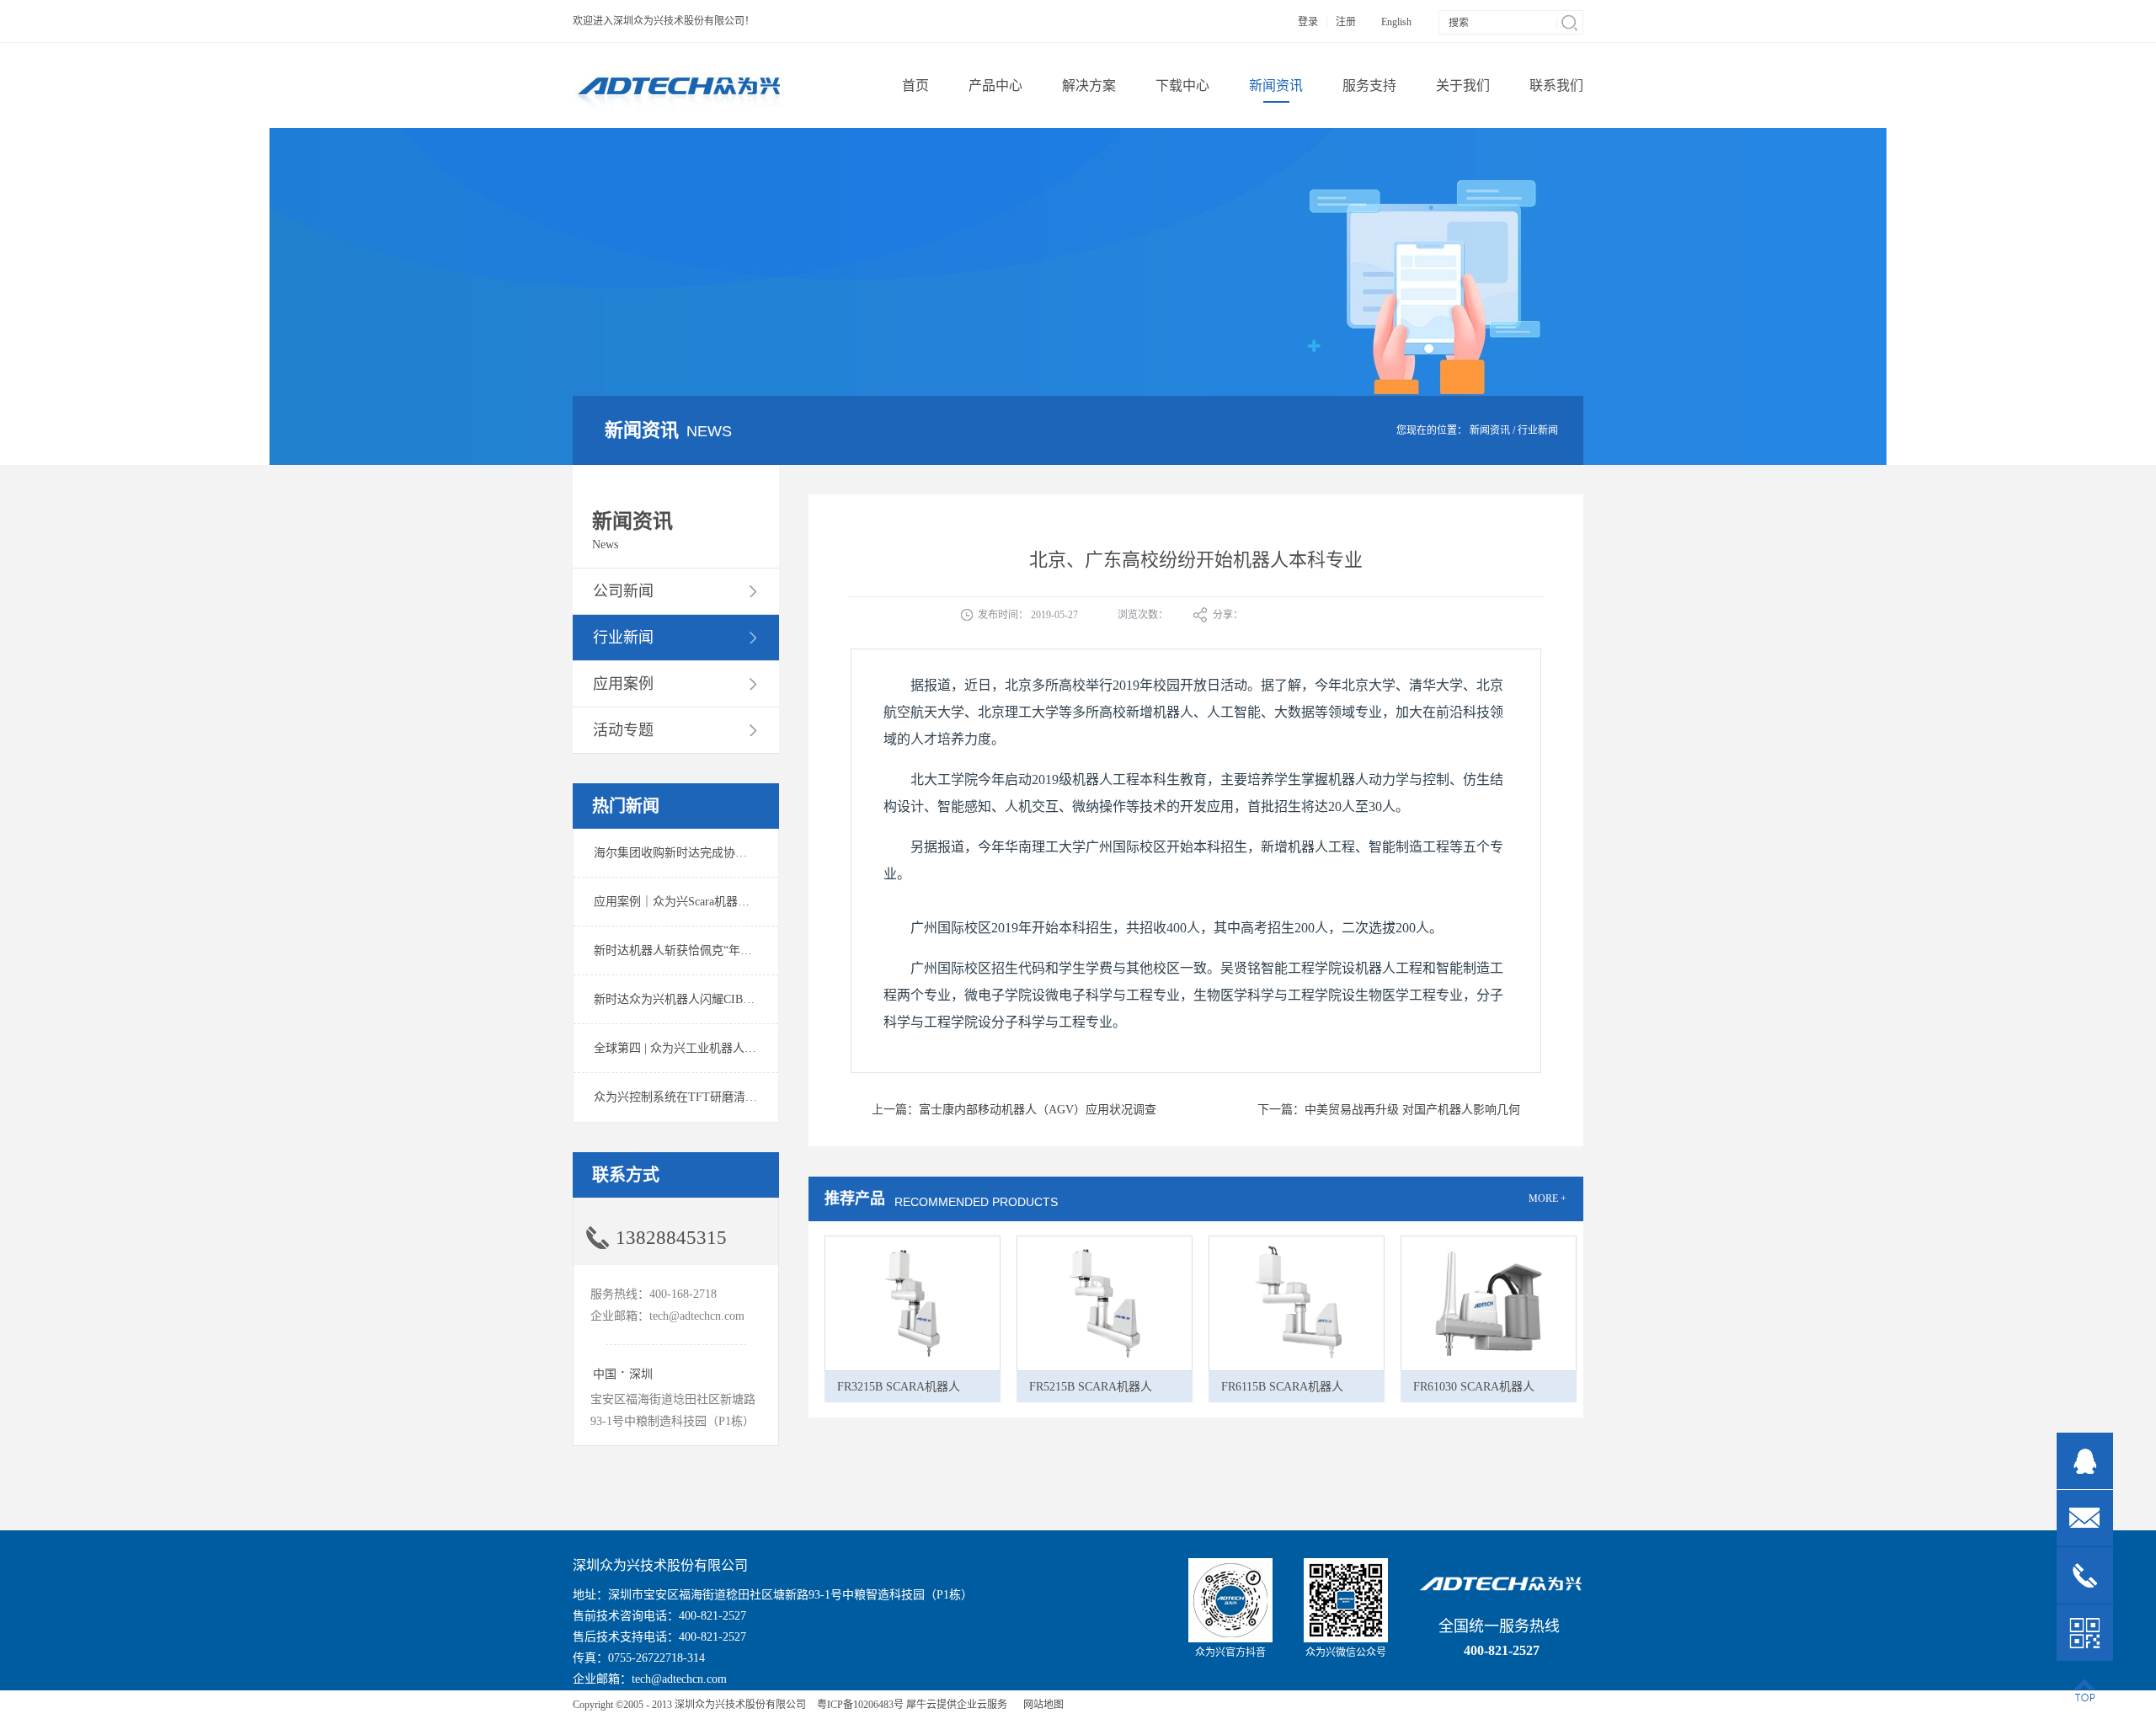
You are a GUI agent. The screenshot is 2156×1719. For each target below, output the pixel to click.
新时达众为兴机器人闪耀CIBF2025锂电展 (701, 999)
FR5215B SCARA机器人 (1091, 1387)
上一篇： (1014, 1110)
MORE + (1548, 1198)
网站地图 (1041, 1705)
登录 (1308, 22)
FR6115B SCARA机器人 (1282, 1387)
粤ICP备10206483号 (860, 1705)
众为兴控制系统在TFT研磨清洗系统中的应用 (711, 1097)
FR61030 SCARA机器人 (1474, 1387)
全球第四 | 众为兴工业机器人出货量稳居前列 (710, 1048)
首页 (915, 85)
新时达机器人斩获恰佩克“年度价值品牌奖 (702, 950)
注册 (1346, 22)
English (1396, 22)
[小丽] (2085, 1461)
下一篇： (1389, 1110)
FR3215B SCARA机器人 (899, 1387)
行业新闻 (1538, 430)
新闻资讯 (1490, 430)
